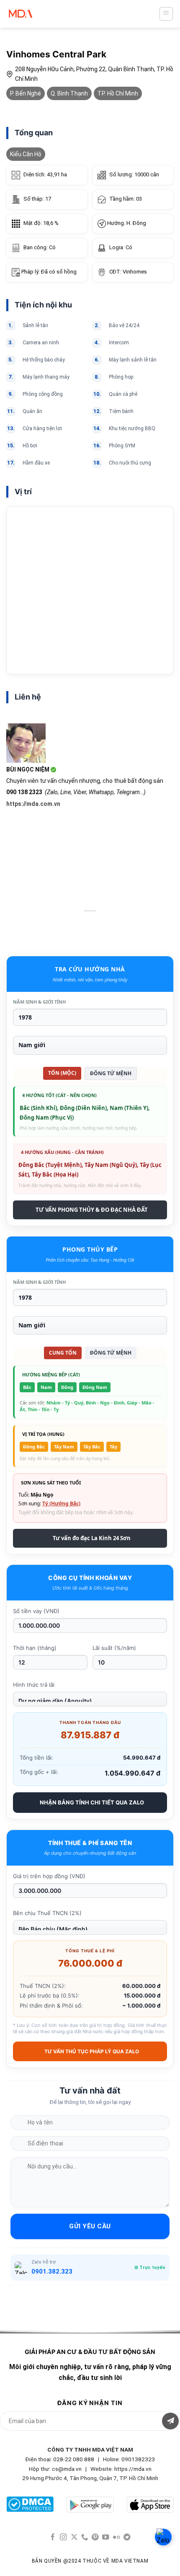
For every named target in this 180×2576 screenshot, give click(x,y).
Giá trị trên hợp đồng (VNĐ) (49, 1876)
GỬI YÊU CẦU (90, 2226)
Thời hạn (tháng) (35, 1648)
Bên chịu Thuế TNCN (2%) (47, 1913)
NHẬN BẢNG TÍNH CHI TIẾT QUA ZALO (92, 1802)
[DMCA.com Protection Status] (30, 2504)
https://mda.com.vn (33, 804)
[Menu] (166, 14)
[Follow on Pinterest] (95, 2537)
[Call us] (85, 2537)
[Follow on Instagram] (63, 2537)
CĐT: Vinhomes (128, 272)
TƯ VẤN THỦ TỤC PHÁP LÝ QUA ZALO (92, 2051)
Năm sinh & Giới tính (39, 1002)
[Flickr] (117, 2537)
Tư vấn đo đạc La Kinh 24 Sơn (92, 1538)
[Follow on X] (74, 2537)
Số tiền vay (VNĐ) (36, 1611)
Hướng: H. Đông (126, 223)
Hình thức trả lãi (34, 1685)
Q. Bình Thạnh (69, 93)
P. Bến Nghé (26, 93)
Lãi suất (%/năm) (114, 1648)
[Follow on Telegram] (127, 2537)
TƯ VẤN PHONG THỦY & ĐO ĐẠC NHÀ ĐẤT (92, 1210)
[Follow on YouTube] (106, 2537)
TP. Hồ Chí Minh (118, 93)
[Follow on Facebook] (53, 2537)
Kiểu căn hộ (26, 154)
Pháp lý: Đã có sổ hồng (48, 272)
